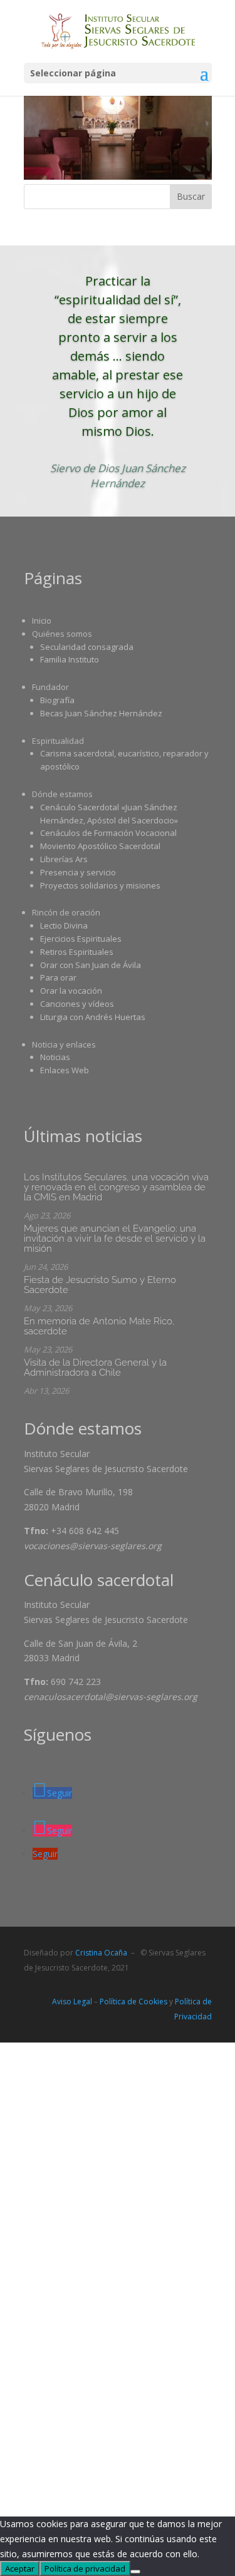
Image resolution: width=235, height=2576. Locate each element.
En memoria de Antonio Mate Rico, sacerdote (99, 1326)
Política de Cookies (133, 2002)
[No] (135, 2572)
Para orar (58, 977)
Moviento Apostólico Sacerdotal (100, 846)
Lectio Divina (64, 925)
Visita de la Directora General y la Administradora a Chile (95, 1368)
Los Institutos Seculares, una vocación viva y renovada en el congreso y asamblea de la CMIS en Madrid (116, 1187)
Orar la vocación (71, 991)
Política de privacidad (85, 2568)
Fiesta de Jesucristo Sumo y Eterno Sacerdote (100, 1285)
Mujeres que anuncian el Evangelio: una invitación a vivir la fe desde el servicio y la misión (115, 1239)
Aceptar (20, 2568)
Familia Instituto (70, 659)
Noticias (55, 1057)
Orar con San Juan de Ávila (91, 965)
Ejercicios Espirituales (81, 939)
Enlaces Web (65, 1070)
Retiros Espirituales (77, 952)
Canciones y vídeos (77, 1004)
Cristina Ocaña (101, 1953)
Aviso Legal (72, 2002)
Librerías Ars (64, 859)
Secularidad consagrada (87, 647)
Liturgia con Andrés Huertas (93, 1017)
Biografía (57, 700)
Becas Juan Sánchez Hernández (101, 713)
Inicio (42, 621)
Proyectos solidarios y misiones (100, 885)
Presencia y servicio (78, 872)
